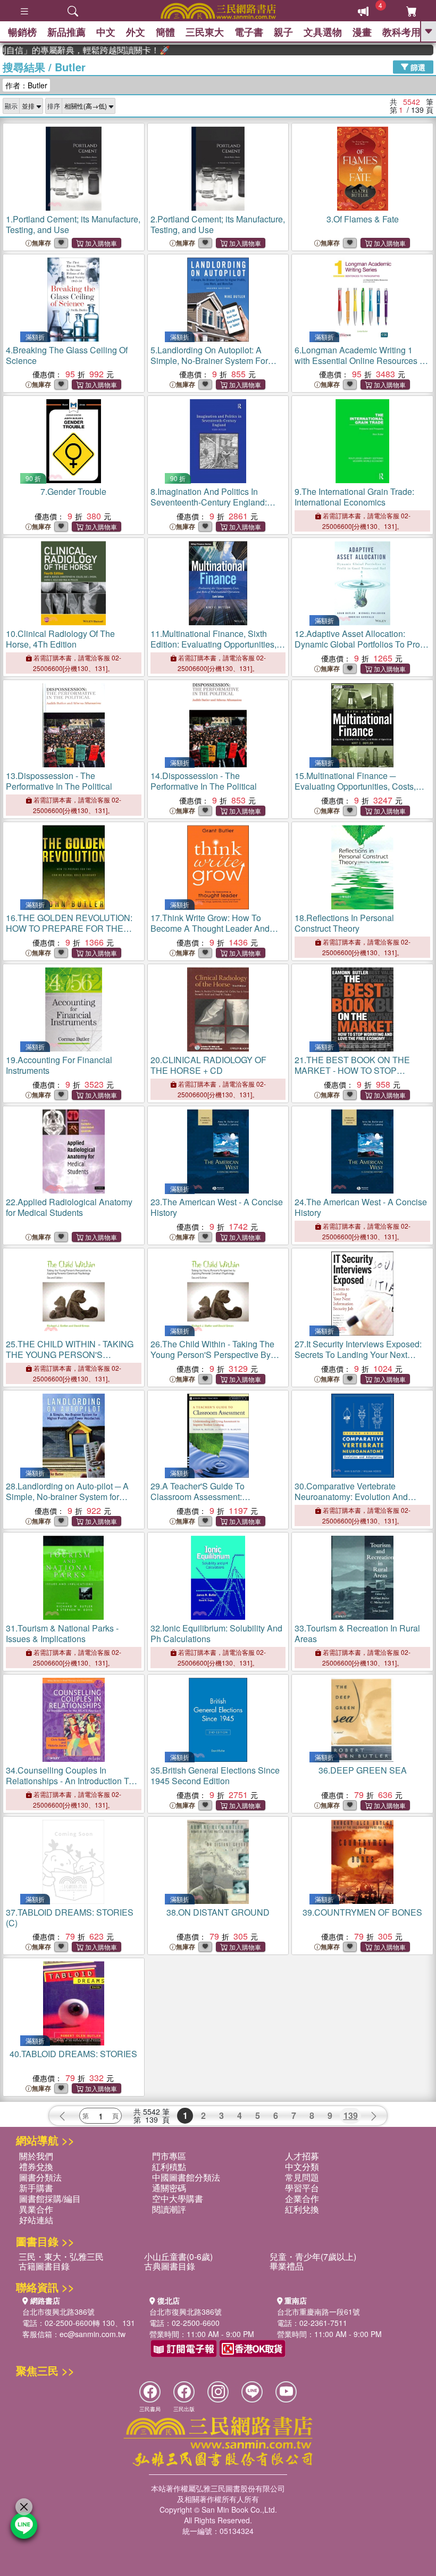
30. (351, 1497)
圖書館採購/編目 (50, 2198)
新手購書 (36, 2188)
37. (70, 1917)
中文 (106, 32)
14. (204, 781)
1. (73, 224)
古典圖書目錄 (170, 2266)
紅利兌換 (302, 2209)
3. (363, 219)
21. (352, 1076)
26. (212, 1360)
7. (73, 491)
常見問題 (302, 2177)
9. (354, 497)
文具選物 (323, 32)
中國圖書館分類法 (186, 2177)
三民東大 (205, 32)
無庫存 (41, 243)
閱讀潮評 (169, 2209)
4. (67, 355)
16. (69, 934)
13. (59, 781)
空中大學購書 (178, 2198)
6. (360, 366)
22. (69, 1207)
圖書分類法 (40, 2177)
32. (216, 1633)
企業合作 (302, 2198)
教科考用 (401, 32)
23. (217, 1207)
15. (355, 786)
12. (360, 644)
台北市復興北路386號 (58, 2312)
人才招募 (302, 2156)
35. (215, 1775)
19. (59, 1065)
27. (358, 1355)
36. (363, 1770)
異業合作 (36, 2209)
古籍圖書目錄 (44, 2266)
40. (73, 2054)
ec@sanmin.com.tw (93, 2334)
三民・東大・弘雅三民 (61, 2256)
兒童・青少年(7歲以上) (313, 2256)
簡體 (165, 32)
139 (351, 2115)
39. (362, 1912)
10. (60, 639)
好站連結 (36, 2220)
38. (218, 1912)
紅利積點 (169, 2167)
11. (213, 644)
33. (357, 1633)
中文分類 (302, 2167)
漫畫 (362, 32)
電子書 (249, 32)
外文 (136, 32)
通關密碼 (169, 2188)
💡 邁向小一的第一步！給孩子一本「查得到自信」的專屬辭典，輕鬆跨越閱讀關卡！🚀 (65, 50)
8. (209, 507)
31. (62, 1633)
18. (344, 923)
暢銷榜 (22, 32)
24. (361, 1207)
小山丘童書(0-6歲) (178, 2256)
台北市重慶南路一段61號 (318, 2312)
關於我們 (36, 2156)
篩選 (417, 67)
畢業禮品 (287, 2266)
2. (218, 224)
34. (70, 1781)
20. (208, 1065)
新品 (66, 32)
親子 (283, 32)
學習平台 (302, 2188)
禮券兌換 (36, 2167)
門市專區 (169, 2156)
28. (67, 1502)
